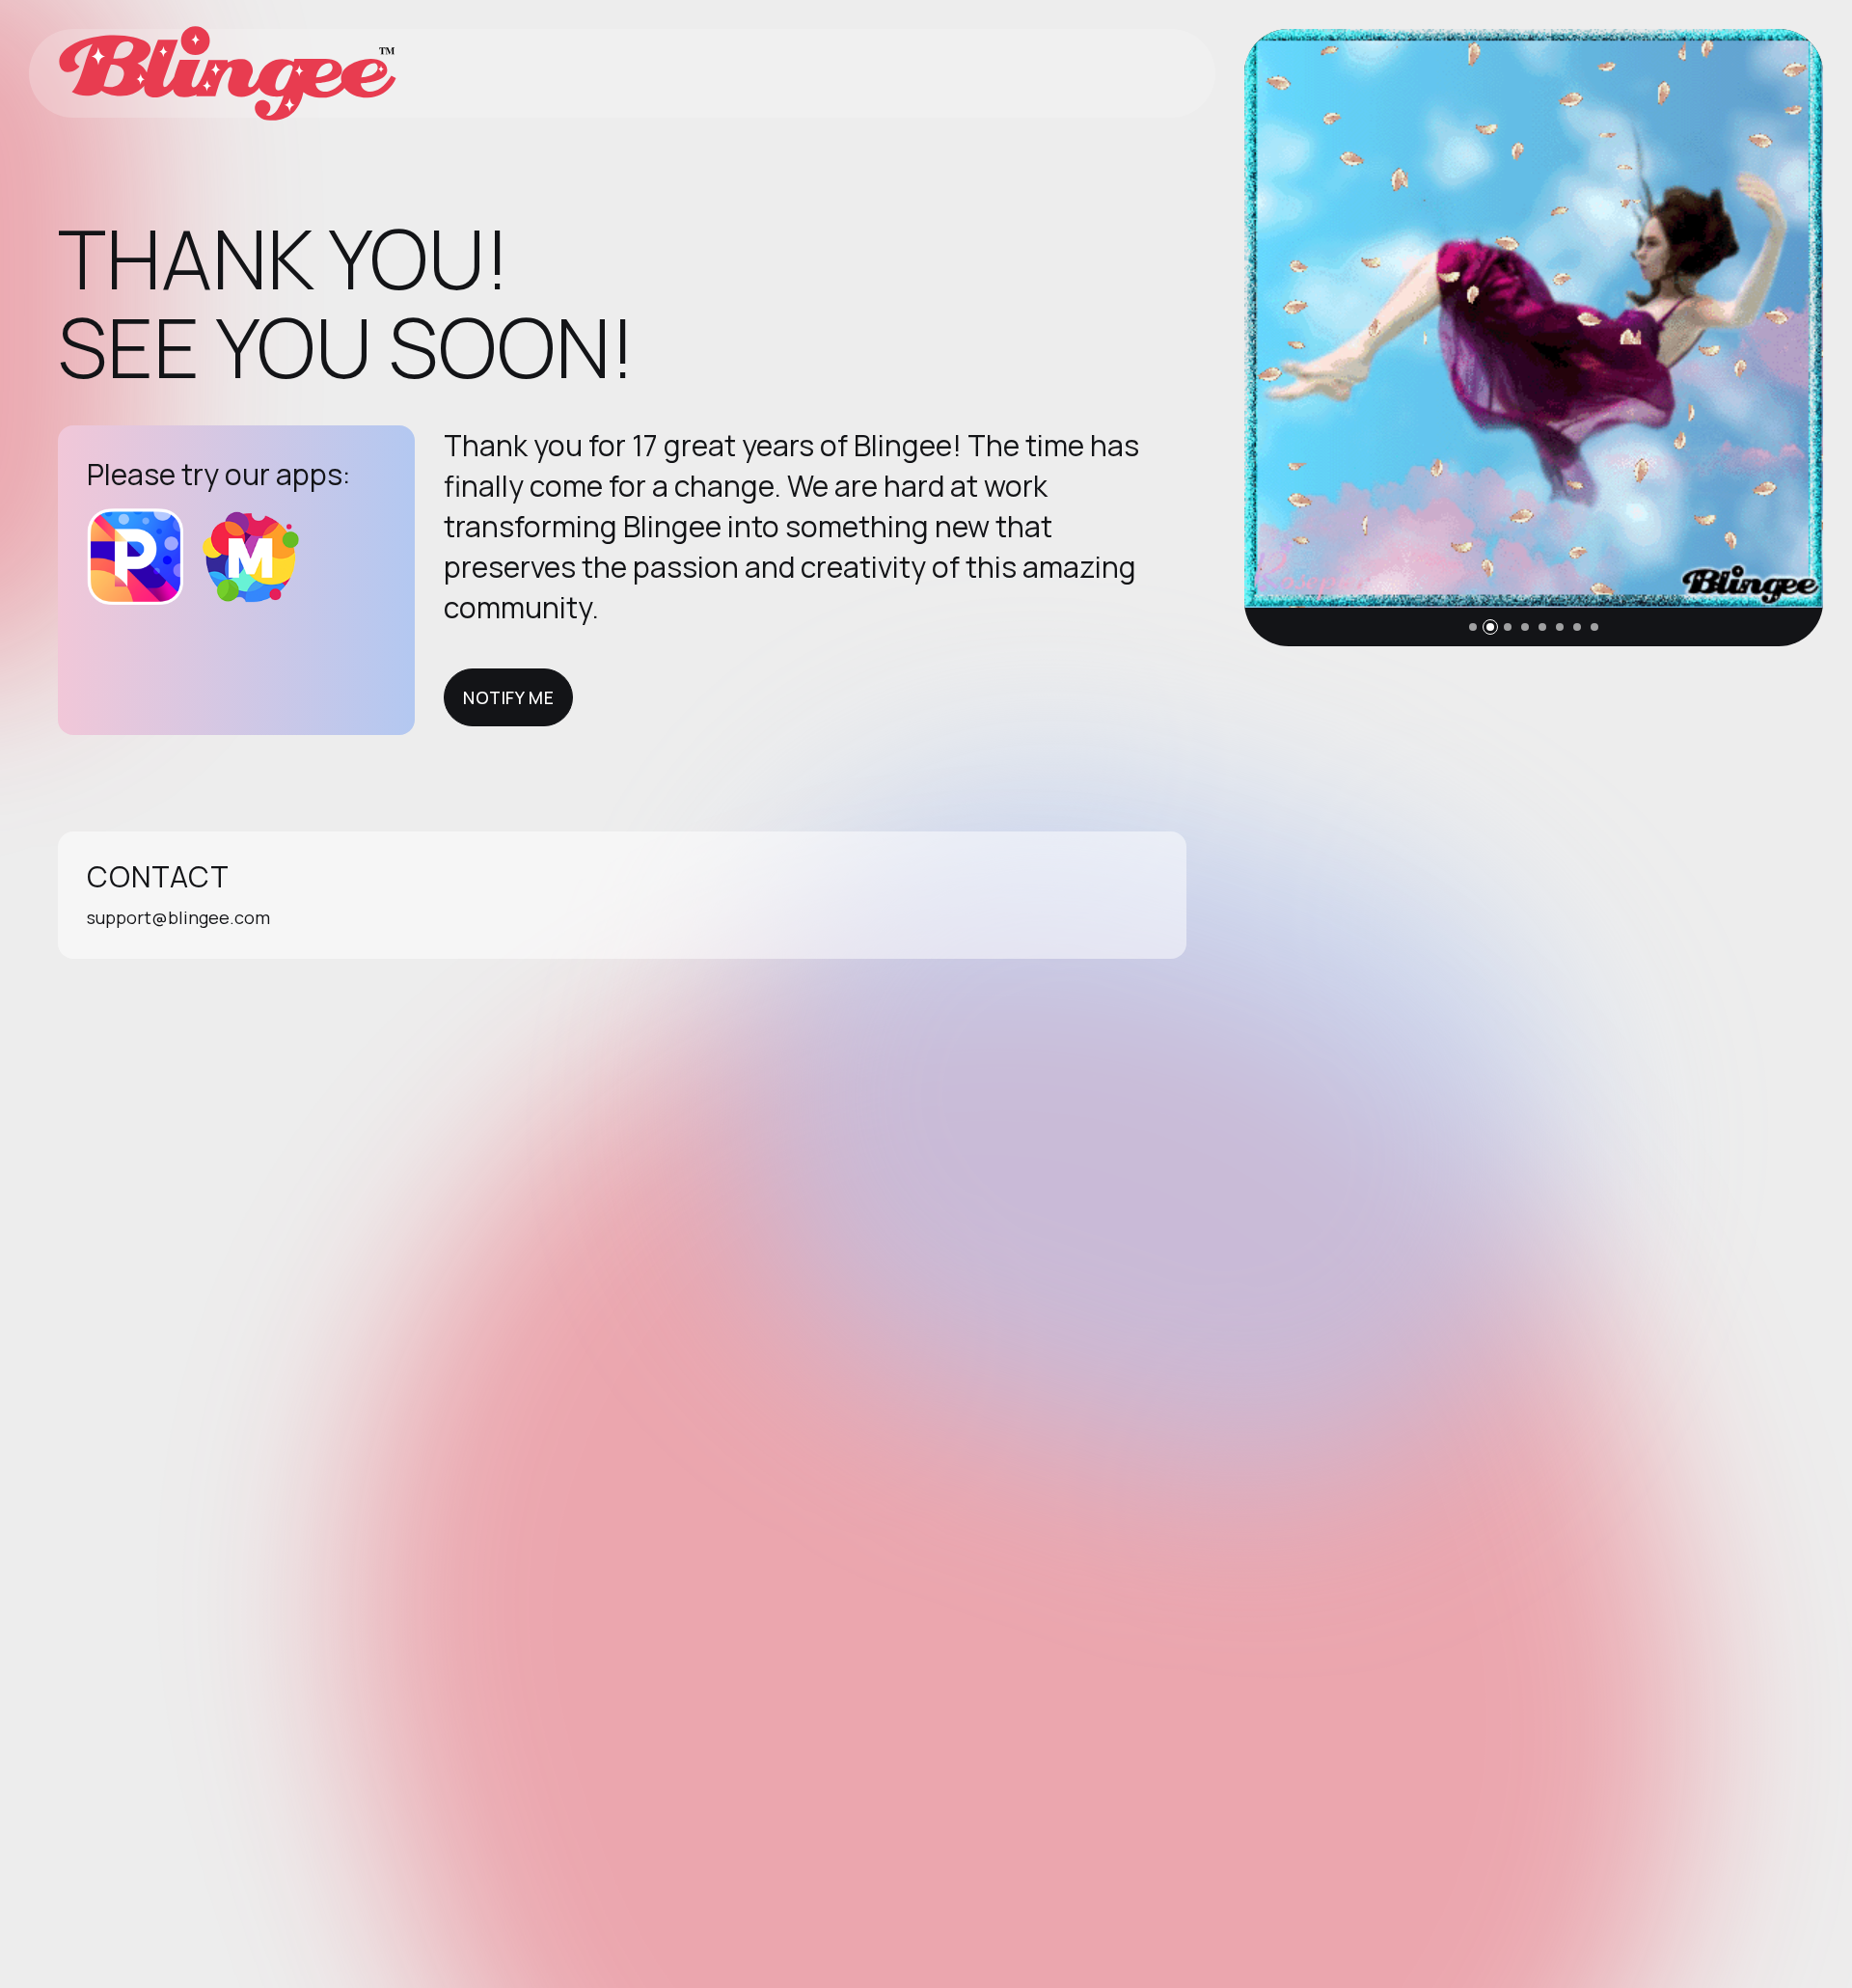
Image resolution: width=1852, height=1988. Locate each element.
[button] (1473, 627)
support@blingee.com (178, 917)
